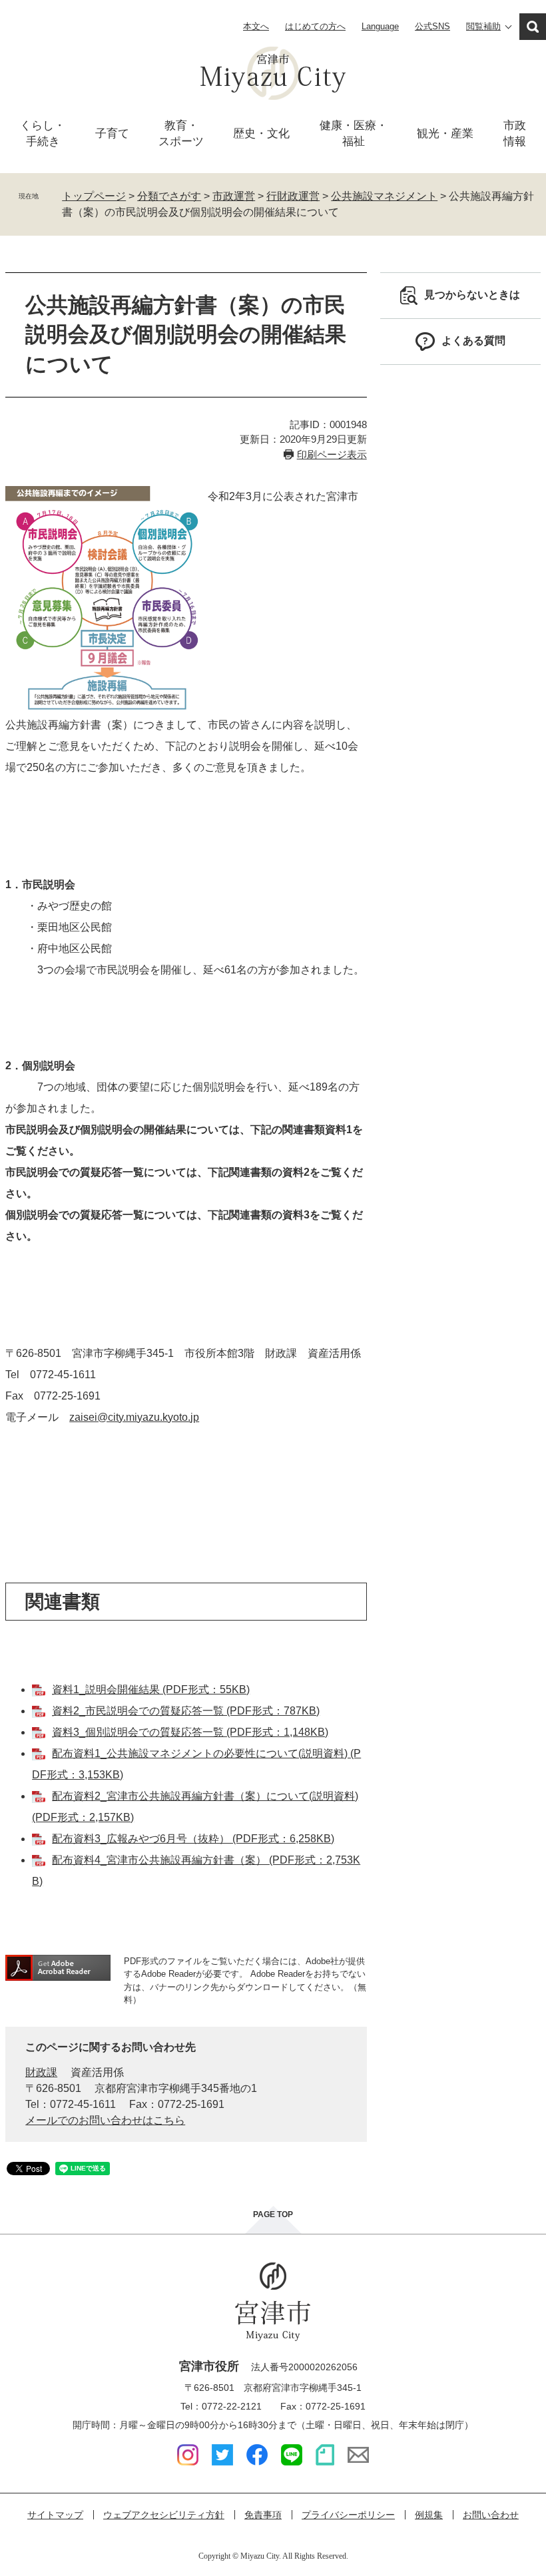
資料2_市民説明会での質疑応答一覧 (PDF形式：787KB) (186, 1711)
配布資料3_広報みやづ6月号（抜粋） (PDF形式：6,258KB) (193, 1839)
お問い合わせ (491, 2515)
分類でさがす (169, 196)
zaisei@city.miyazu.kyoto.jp (134, 1417)
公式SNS (432, 26)
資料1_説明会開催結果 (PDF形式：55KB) (151, 1689)
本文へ (256, 26)
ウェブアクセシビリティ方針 (164, 2515)
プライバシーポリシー (348, 2515)
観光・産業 (445, 133)
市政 (515, 133)
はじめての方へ (315, 26)
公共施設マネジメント (384, 196)
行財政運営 (293, 196)
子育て (112, 133)
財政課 (41, 2072)
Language (380, 26)
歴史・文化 (261, 133)
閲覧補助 (483, 26)
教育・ (181, 133)
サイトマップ (55, 2515)
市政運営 (234, 196)
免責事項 (263, 2515)
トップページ (94, 196)
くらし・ (43, 133)
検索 (533, 27)
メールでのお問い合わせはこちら (105, 2120)
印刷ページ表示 (332, 454)
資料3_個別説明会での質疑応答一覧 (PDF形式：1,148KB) (190, 1732)
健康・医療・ (354, 133)
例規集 (429, 2515)
